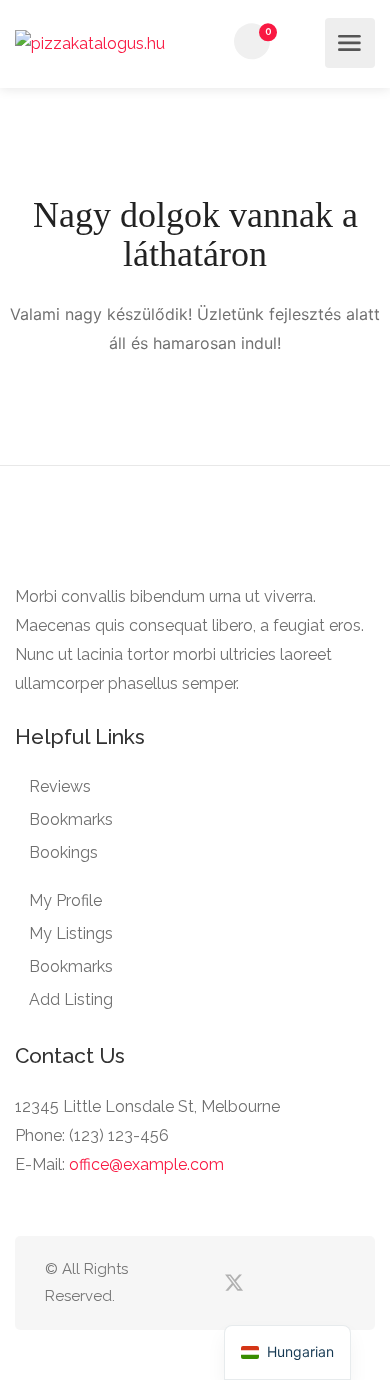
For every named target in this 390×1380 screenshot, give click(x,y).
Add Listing (71, 999)
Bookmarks (71, 819)
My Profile (65, 900)
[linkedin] (266, 1283)
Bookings (63, 852)
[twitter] (233, 1283)
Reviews (60, 786)
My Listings (71, 933)
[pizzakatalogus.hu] (90, 43)
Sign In (304, 42)
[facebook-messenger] (299, 1283)
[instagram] (332, 1283)
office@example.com (146, 1164)
